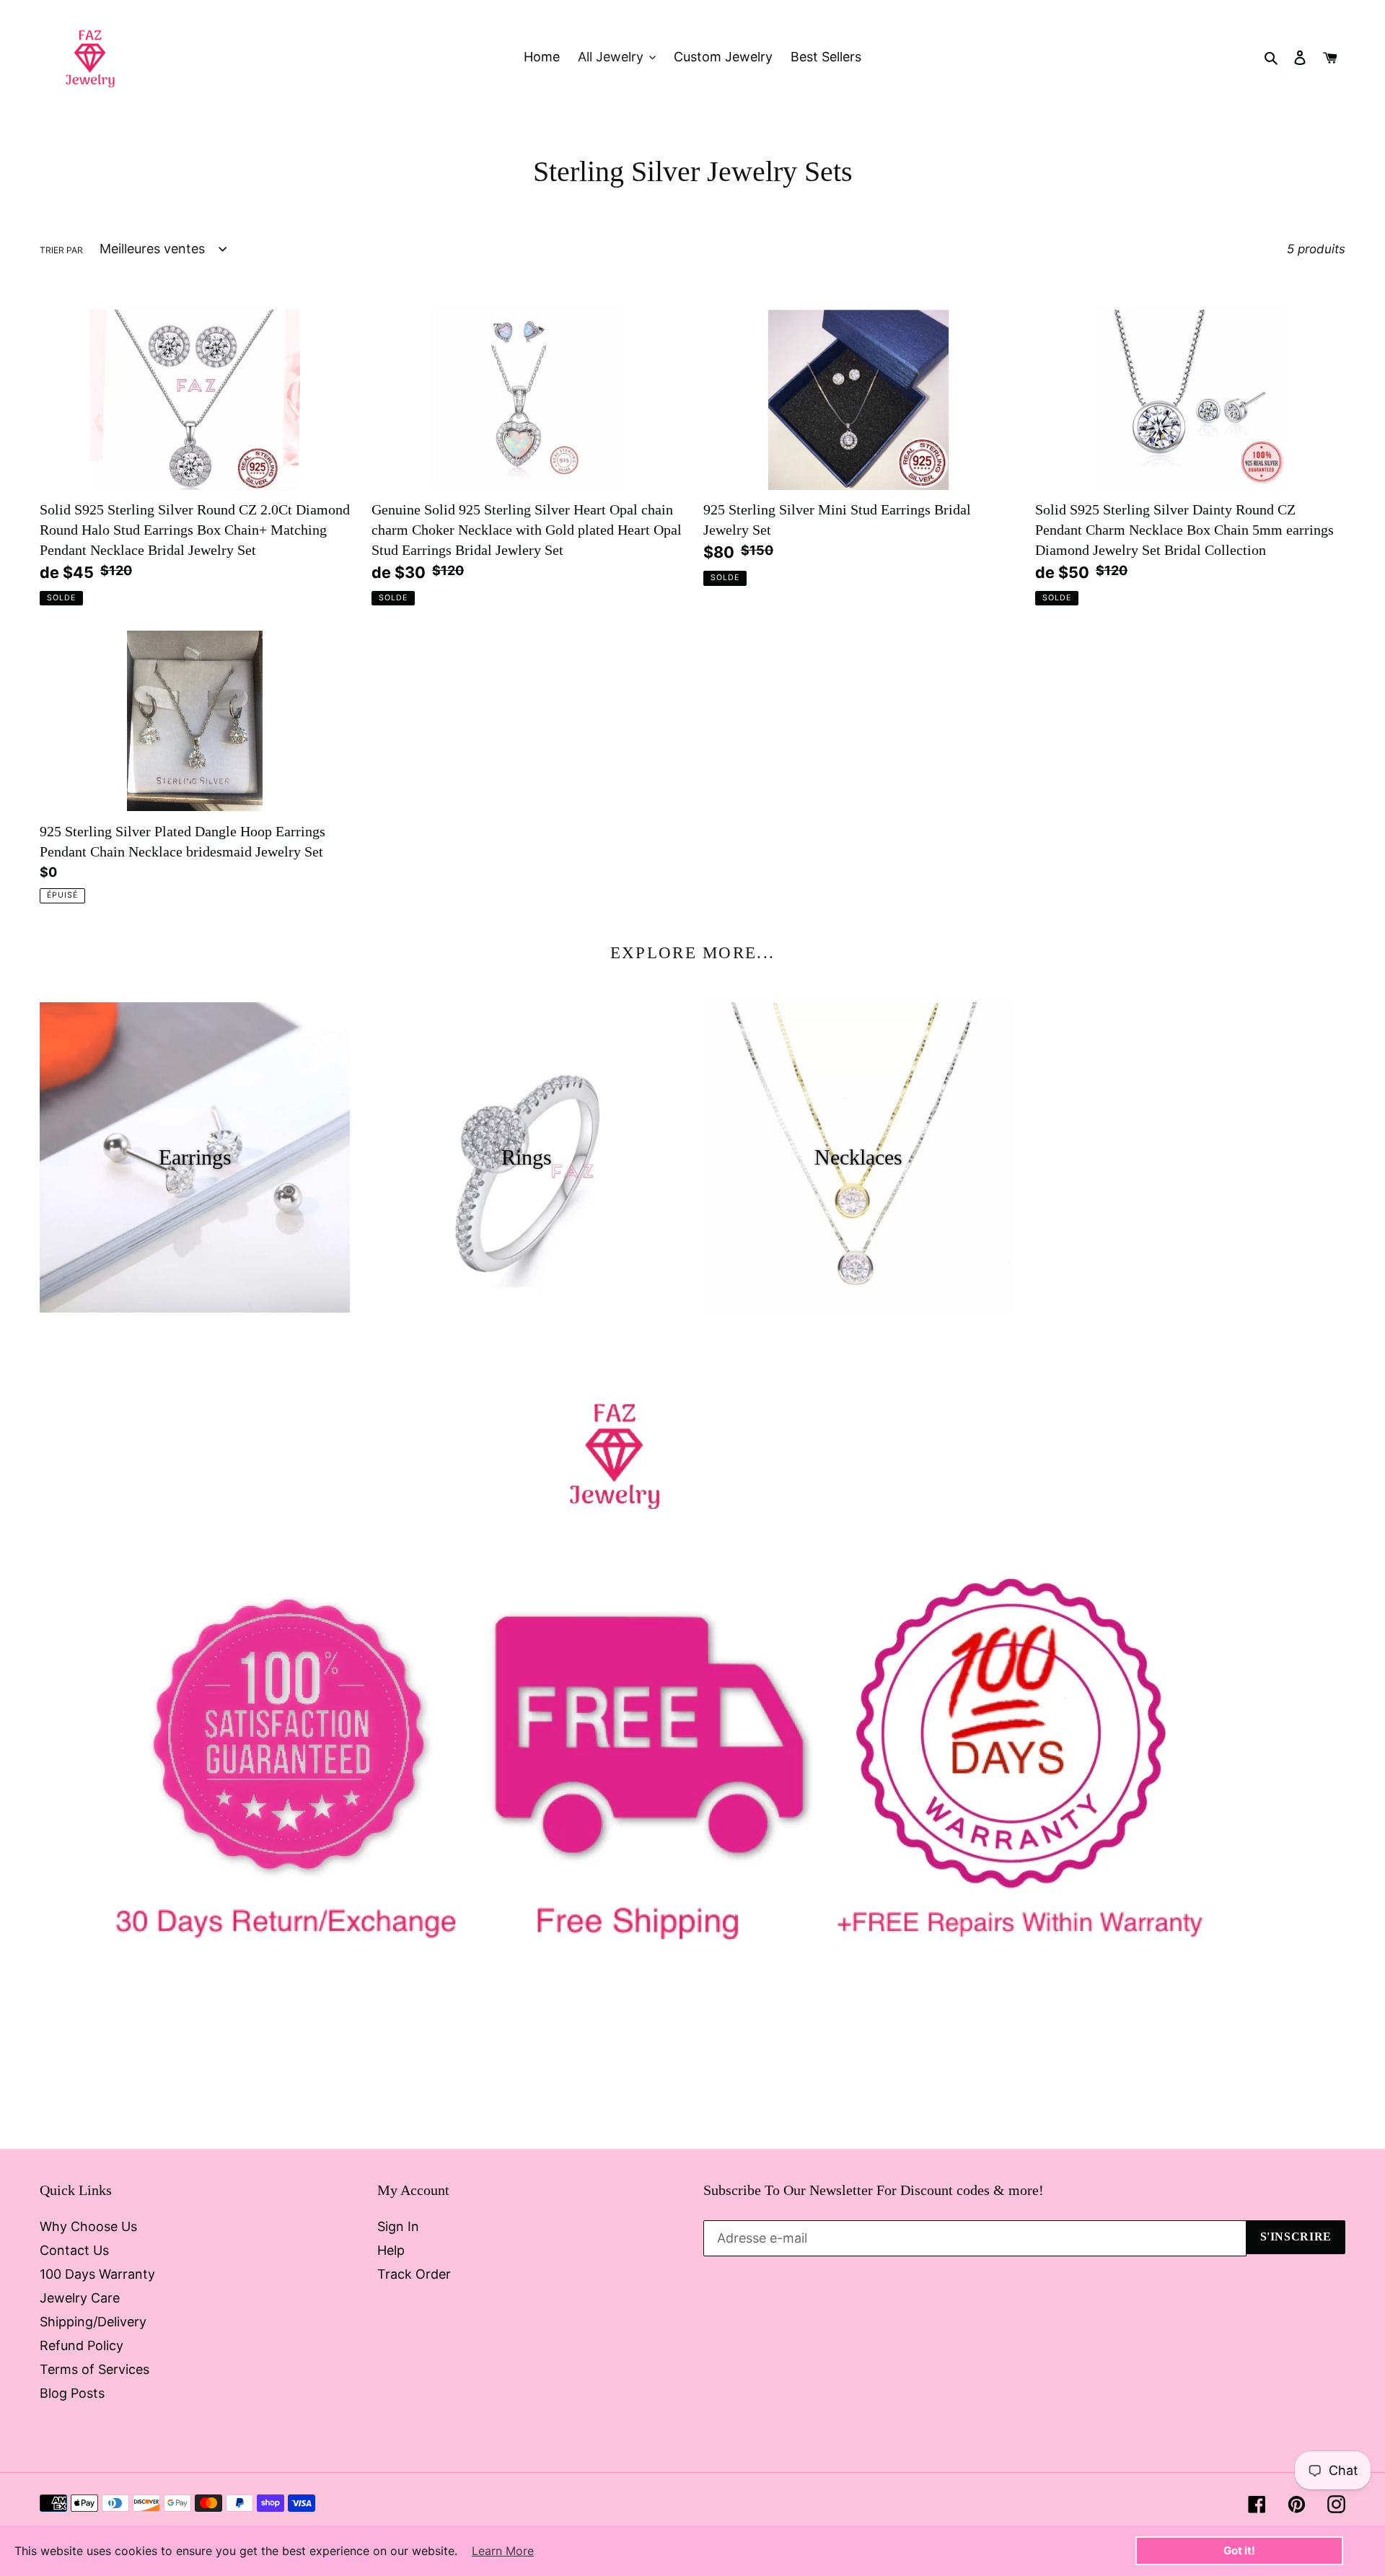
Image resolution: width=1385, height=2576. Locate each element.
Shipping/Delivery (93, 2322)
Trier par (61, 250)
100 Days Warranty (97, 2274)
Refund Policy (82, 2345)
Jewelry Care (80, 2298)
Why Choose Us (88, 2226)
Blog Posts (72, 2393)
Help (391, 2250)
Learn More (503, 2551)
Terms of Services (94, 2369)
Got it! (1239, 2550)
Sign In (398, 2226)
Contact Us (74, 2250)
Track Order (414, 2274)
